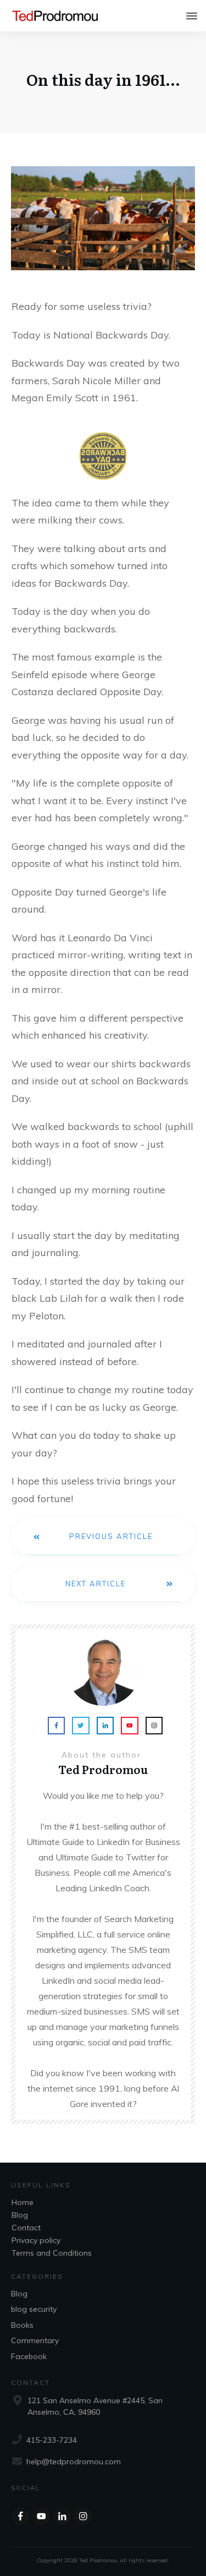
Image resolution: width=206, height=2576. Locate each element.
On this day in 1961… (103, 79)
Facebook (29, 2356)
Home (23, 2202)
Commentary (35, 2340)
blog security (34, 2309)
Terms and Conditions (52, 2253)
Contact (26, 2228)
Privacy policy (36, 2240)
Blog (20, 2215)
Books (22, 2325)
